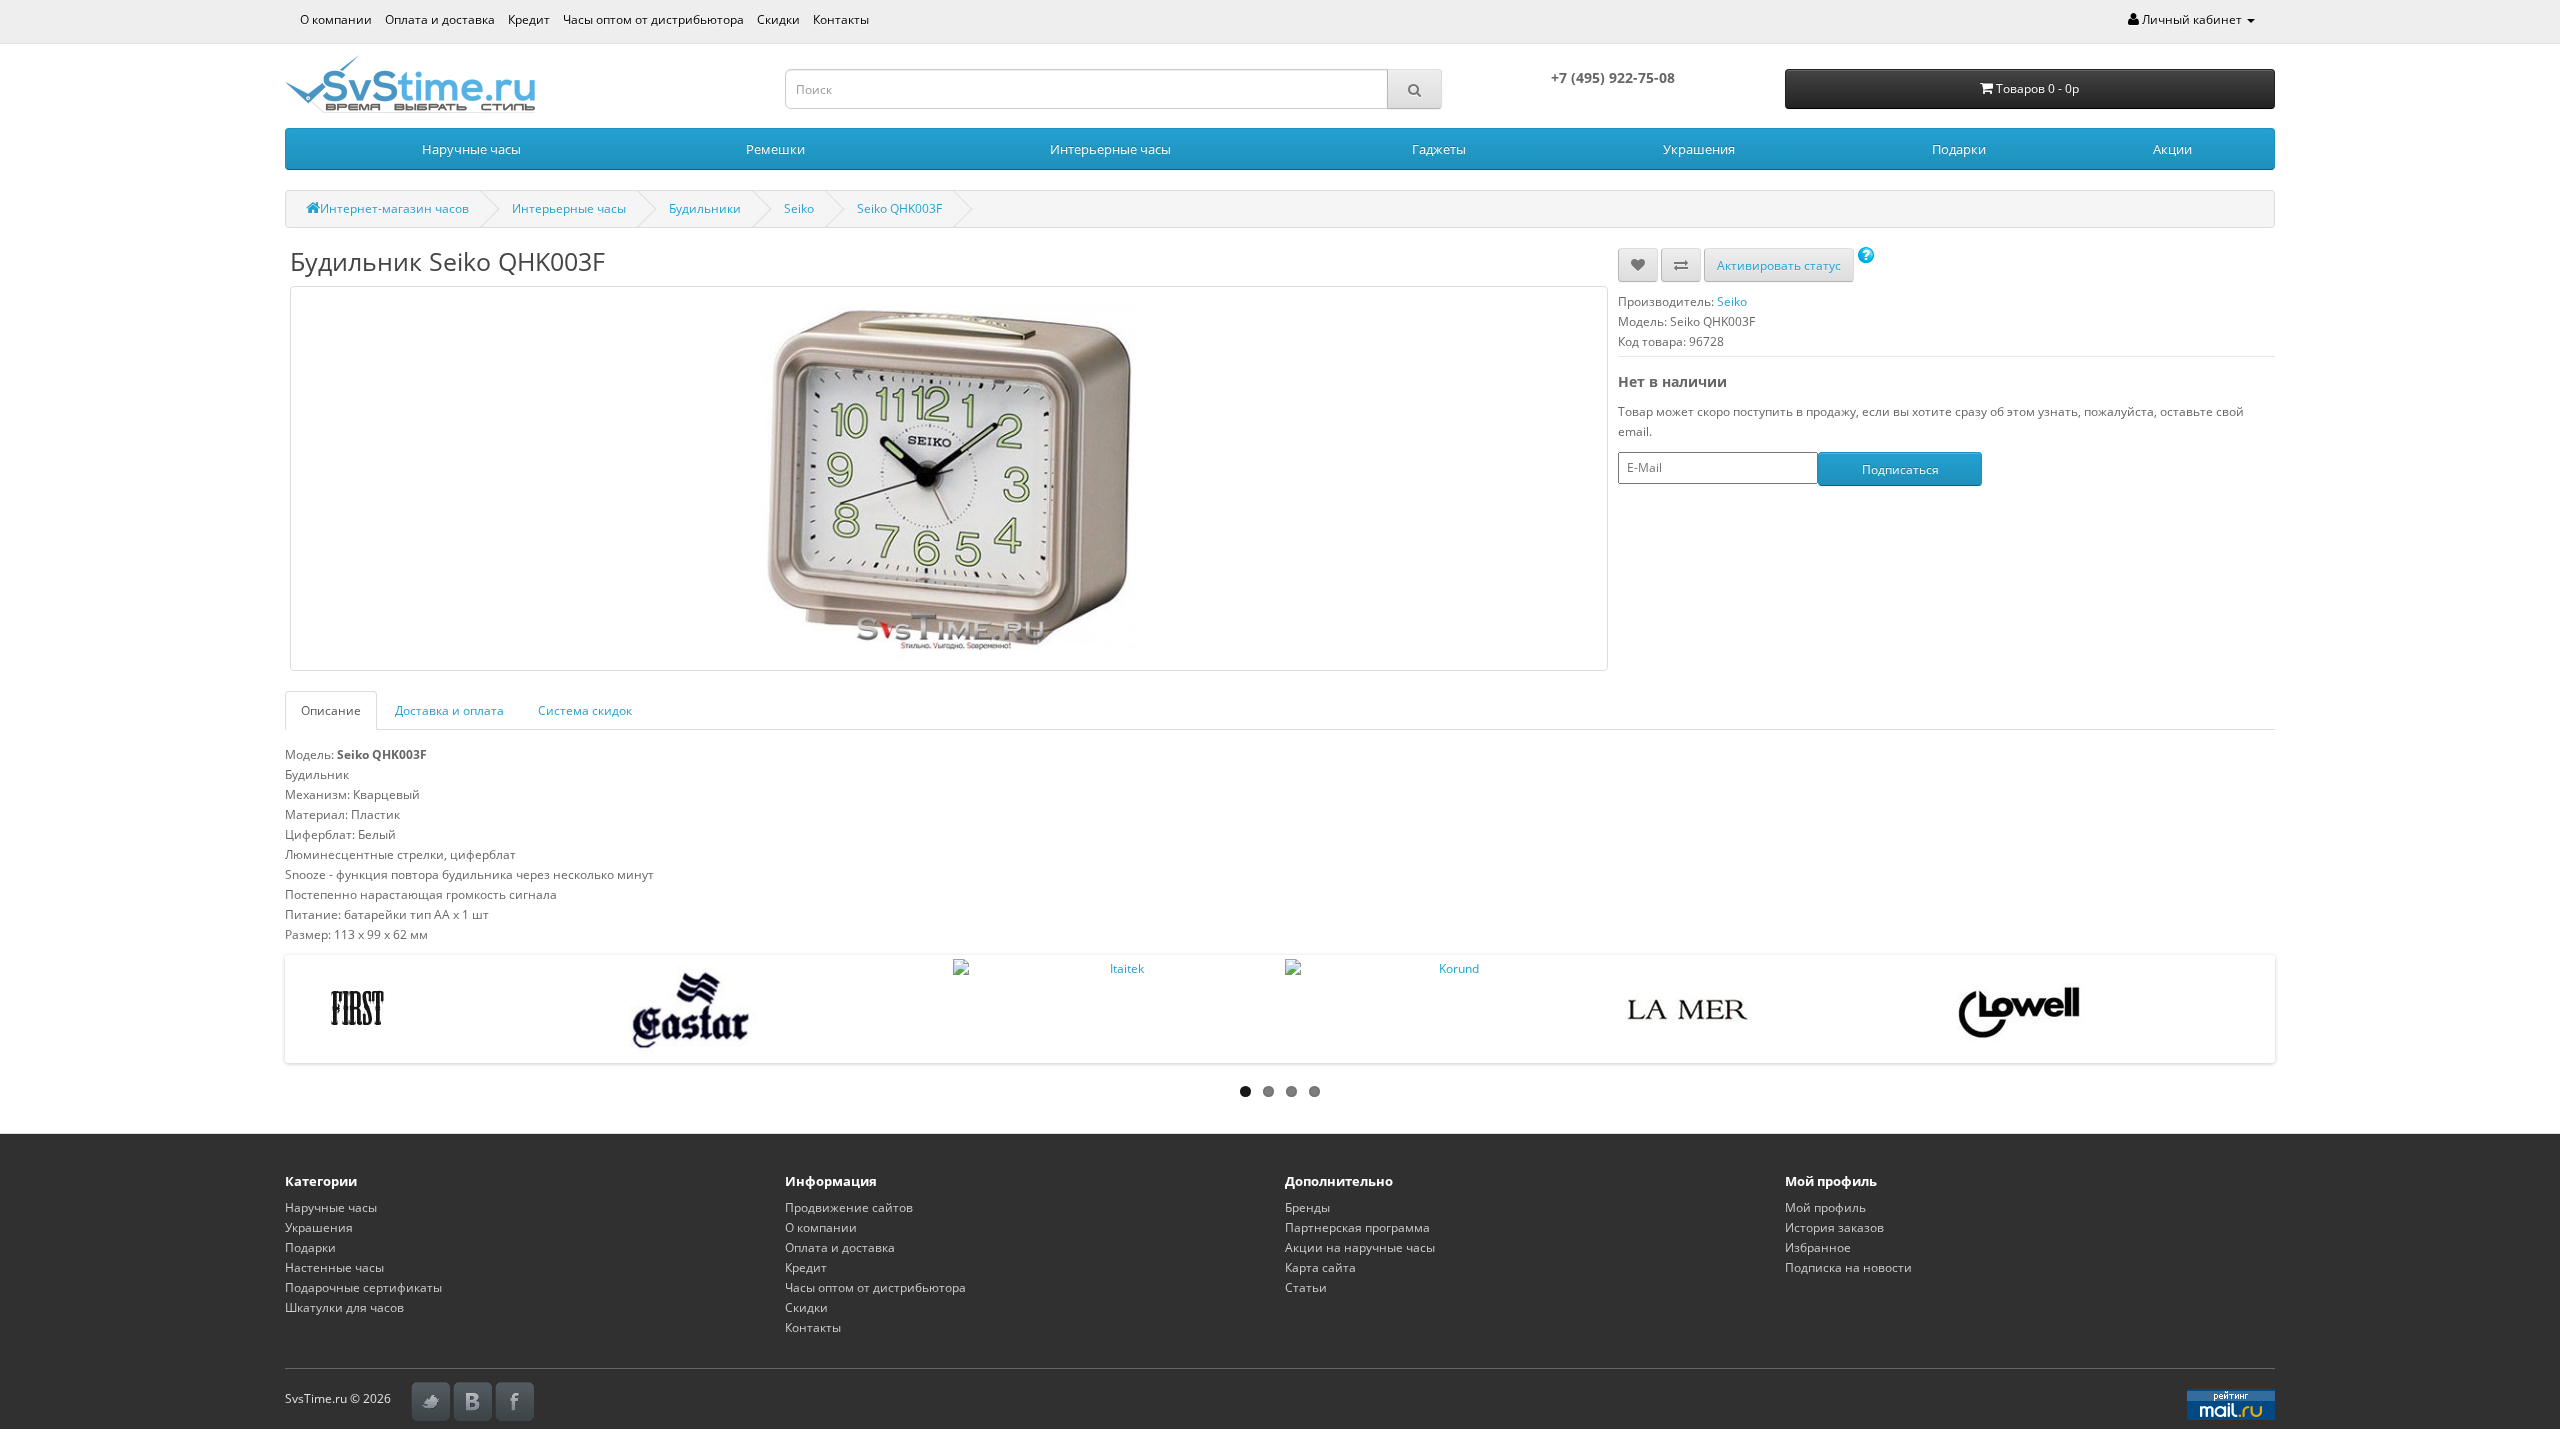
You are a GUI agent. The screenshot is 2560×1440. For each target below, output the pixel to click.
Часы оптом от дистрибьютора (653, 19)
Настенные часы (334, 1267)
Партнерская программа (1357, 1227)
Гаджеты (1439, 149)
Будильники (705, 208)
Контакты (841, 19)
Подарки (1959, 149)
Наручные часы (471, 149)
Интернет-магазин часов (394, 208)
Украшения (1699, 149)
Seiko (799, 208)
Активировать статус (1779, 265)
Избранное (1818, 1247)
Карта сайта (1320, 1267)
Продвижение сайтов (849, 1207)
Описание (331, 710)
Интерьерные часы (1110, 149)
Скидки (778, 19)
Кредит (529, 19)
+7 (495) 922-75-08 (1613, 77)
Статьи (1306, 1287)
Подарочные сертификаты (363, 1287)
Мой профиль (1825, 1207)
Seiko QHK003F (899, 208)
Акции (2172, 149)
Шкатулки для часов (344, 1307)
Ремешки (775, 149)
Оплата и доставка (440, 19)
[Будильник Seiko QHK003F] (949, 478)
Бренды (1307, 1207)
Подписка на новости (1848, 1267)
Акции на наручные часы (1360, 1247)
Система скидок (585, 710)
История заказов (1834, 1227)
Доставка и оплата (449, 710)
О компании (336, 19)
